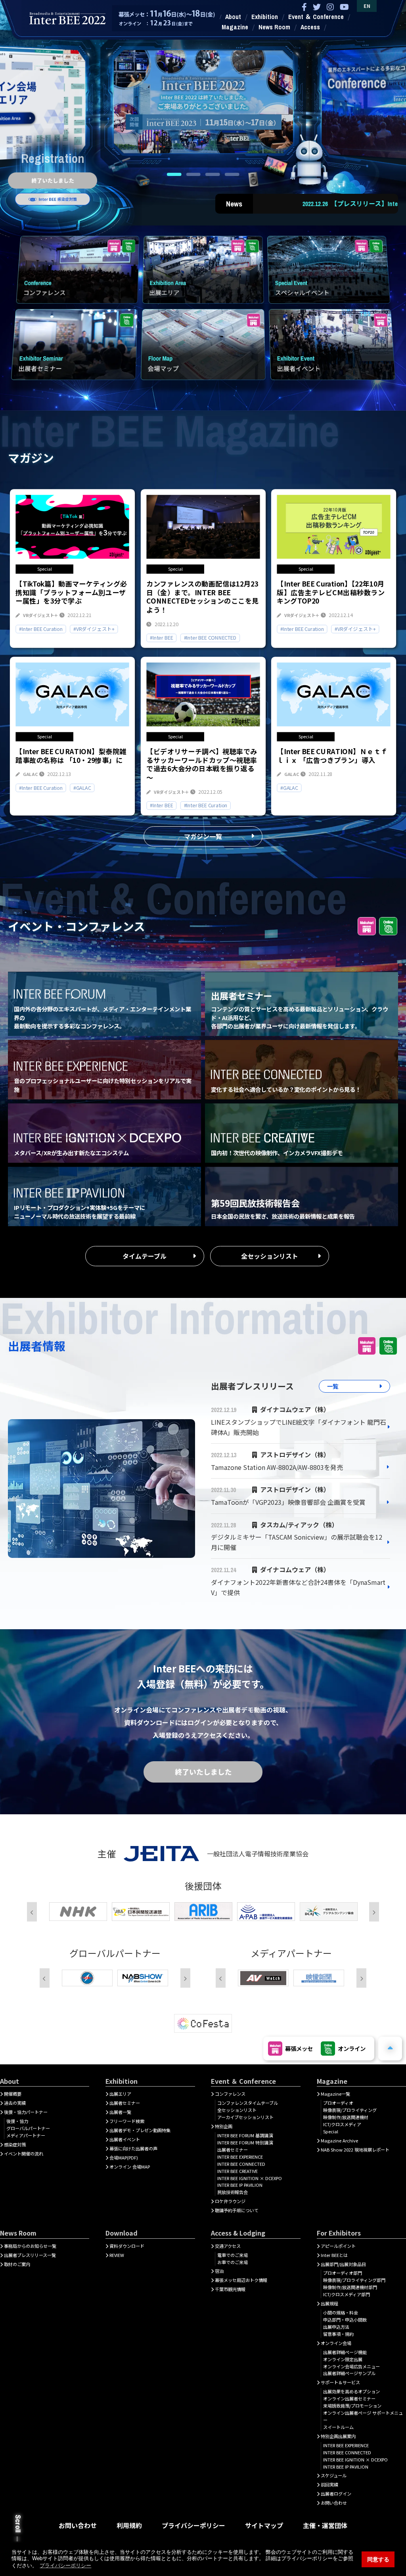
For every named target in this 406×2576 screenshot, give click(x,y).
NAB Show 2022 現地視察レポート (355, 2150)
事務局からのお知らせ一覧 (30, 2246)
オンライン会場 (336, 2343)
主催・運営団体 (325, 2525)
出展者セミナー (125, 2103)
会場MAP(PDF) (124, 2157)
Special (331, 2131)
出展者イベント (125, 2139)
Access (310, 27)
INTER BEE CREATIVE (237, 2171)
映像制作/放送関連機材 (346, 2117)
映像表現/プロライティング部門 (354, 2280)
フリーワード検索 (127, 2121)
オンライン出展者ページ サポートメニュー (363, 2416)
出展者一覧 (120, 2112)
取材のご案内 (17, 2264)
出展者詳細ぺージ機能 (345, 2352)
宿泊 (219, 2271)
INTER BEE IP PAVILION (240, 2185)
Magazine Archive (339, 2140)
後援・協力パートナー (26, 2112)
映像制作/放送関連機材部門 (350, 2287)
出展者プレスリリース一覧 (30, 2255)
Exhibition (265, 17)
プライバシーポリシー (193, 2525)
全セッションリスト (270, 1256)
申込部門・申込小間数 (345, 2320)
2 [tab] (193, 174)
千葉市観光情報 (230, 2289)
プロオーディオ (338, 2103)
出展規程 (329, 2303)
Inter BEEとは (334, 2255)
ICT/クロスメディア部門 (347, 2294)
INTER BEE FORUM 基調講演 (245, 2135)
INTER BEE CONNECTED (241, 2164)
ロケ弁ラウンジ (230, 2201)
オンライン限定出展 (343, 2359)
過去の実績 (15, 2103)
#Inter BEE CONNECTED (210, 638)
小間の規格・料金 (341, 2312)
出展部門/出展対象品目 (343, 2264)
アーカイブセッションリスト (245, 2117)
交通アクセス (228, 2246)
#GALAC (82, 788)
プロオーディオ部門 (343, 2273)
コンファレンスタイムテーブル (248, 2103)
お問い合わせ (334, 2503)
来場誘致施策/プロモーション (352, 2406)
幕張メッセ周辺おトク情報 (241, 2280)
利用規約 (129, 2525)
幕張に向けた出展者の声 (133, 2148)
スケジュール (334, 2475)
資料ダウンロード (127, 2246)
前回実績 (329, 2484)
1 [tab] (174, 174)
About (233, 17)
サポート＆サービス (340, 2382)
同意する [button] (378, 2559)
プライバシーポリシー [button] (65, 2565)
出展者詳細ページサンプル (349, 2373)
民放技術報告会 (233, 2192)
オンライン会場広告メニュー (351, 2366)
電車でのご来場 (233, 2255)
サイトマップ (264, 2525)
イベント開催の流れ (24, 2154)
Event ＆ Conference (316, 17)
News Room (274, 27)
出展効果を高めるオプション (351, 2391)
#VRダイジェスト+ (94, 629)
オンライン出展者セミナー (349, 2398)
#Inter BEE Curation (41, 629)
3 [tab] (213, 174)
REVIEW (117, 2255)
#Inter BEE (161, 638)
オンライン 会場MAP (130, 2167)
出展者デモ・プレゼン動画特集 (140, 2130)
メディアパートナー (26, 2135)
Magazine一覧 (335, 2094)
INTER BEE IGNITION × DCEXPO (250, 2178)
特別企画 (224, 2126)
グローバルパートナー (28, 2128)
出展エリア (120, 2094)
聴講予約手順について (237, 2210)
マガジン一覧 (203, 836)
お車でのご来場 (233, 2262)
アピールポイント (338, 2246)
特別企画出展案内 (338, 2436)
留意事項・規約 (338, 2334)
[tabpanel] (203, 98)
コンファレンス (230, 2094)
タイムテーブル (145, 1256)
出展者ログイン (336, 2494)
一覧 (333, 1386)
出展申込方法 (336, 2327)
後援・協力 (17, 2121)
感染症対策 (15, 2144)
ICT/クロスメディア (342, 2124)
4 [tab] (232, 174)
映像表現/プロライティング (350, 2110)
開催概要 (13, 2094)
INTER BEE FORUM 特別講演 (245, 2142)
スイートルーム (338, 2427)
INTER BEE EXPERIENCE (240, 2157)
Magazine (235, 27)
